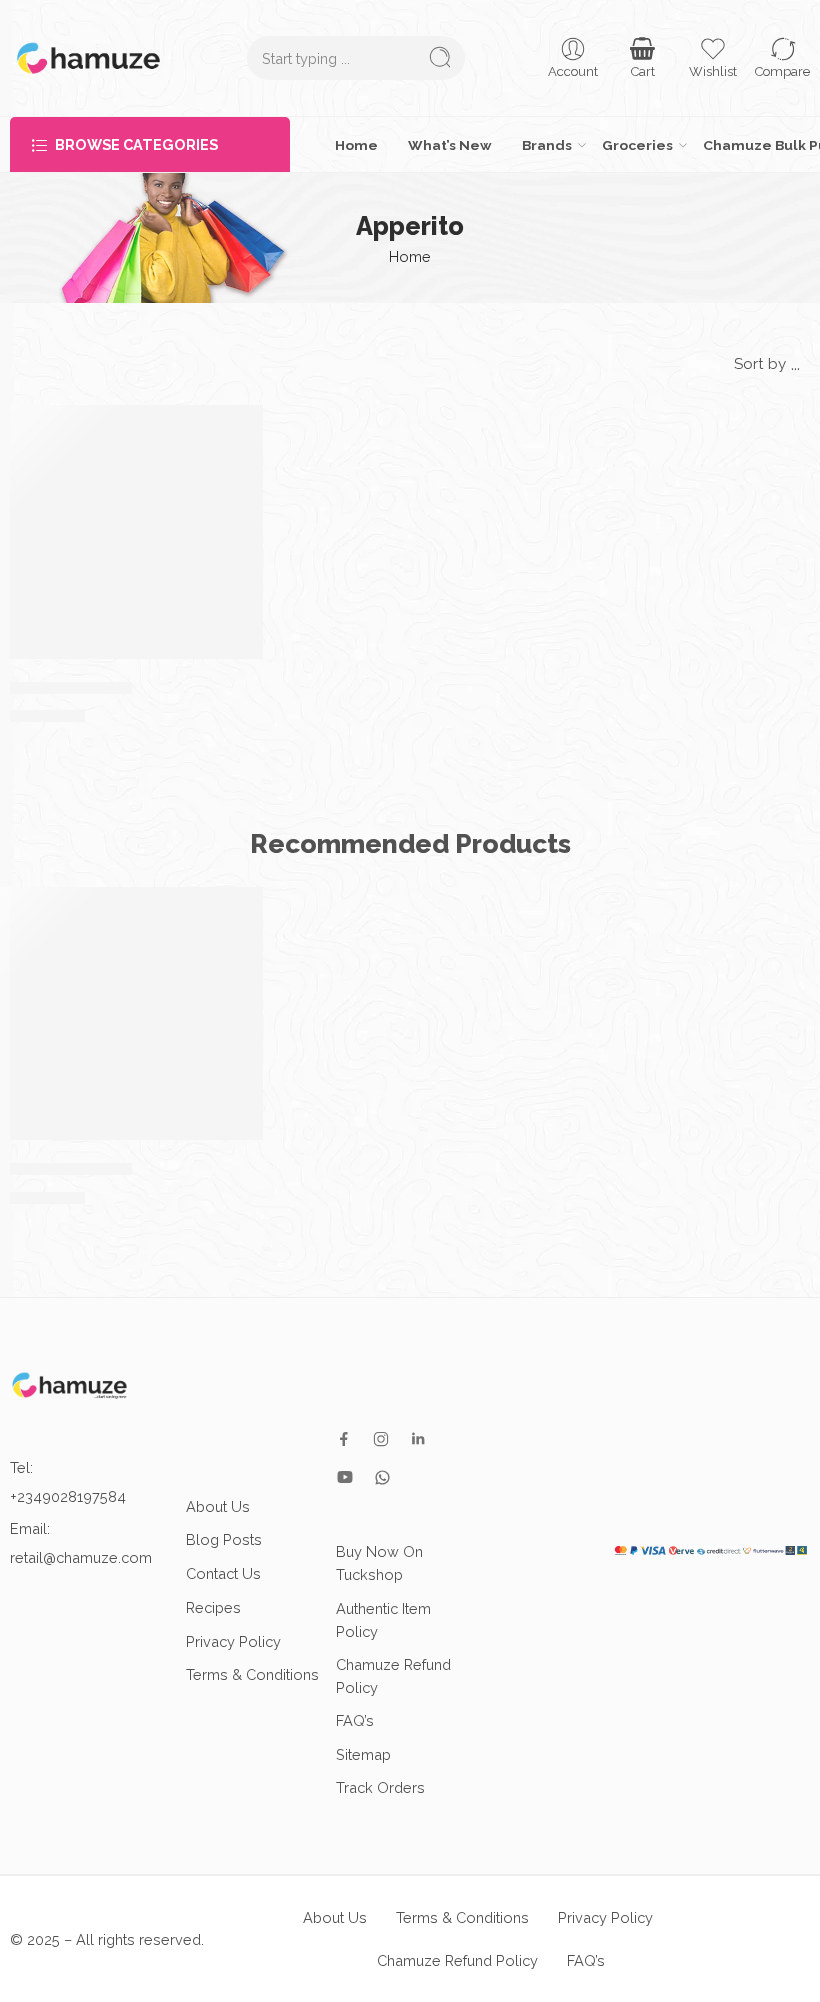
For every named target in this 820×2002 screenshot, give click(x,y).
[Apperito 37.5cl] (136, 531)
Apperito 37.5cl (71, 687)
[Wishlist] (238, 430)
